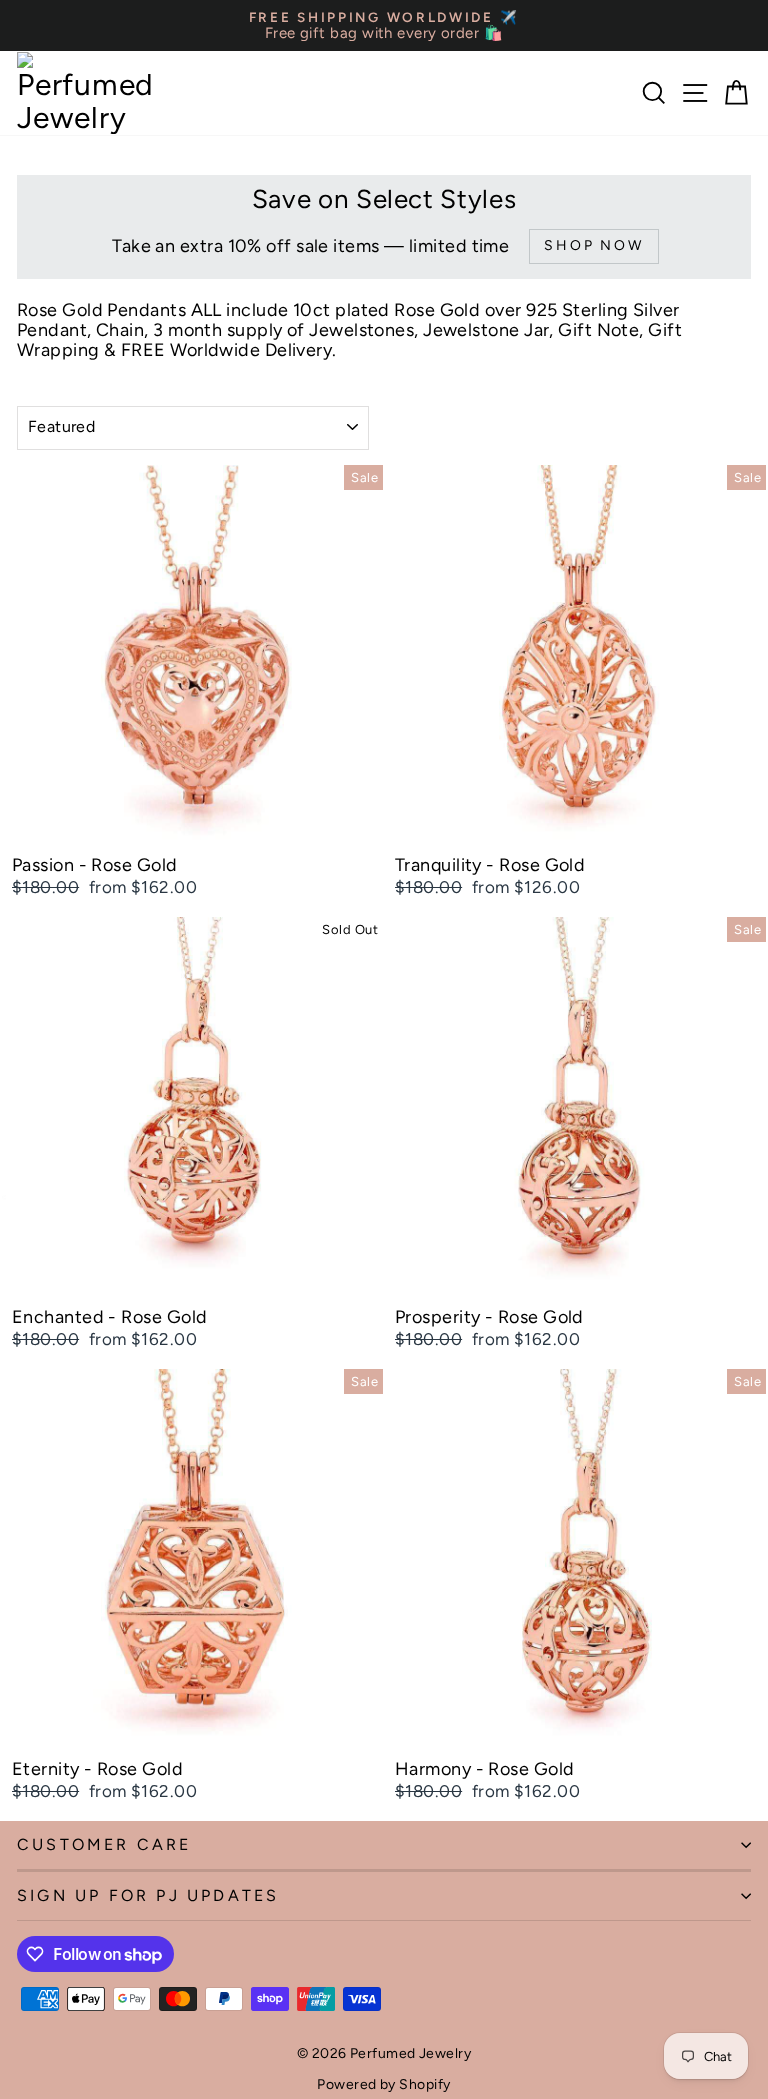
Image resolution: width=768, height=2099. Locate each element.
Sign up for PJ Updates (148, 1895)
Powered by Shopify (383, 2084)
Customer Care (104, 1844)
